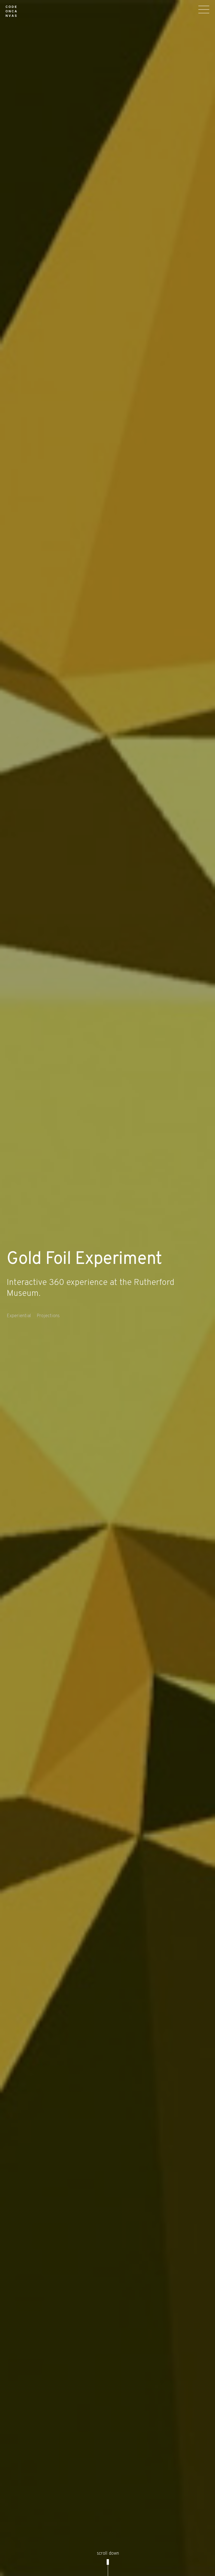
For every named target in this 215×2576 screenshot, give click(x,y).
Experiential (19, 1316)
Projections (48, 1316)
